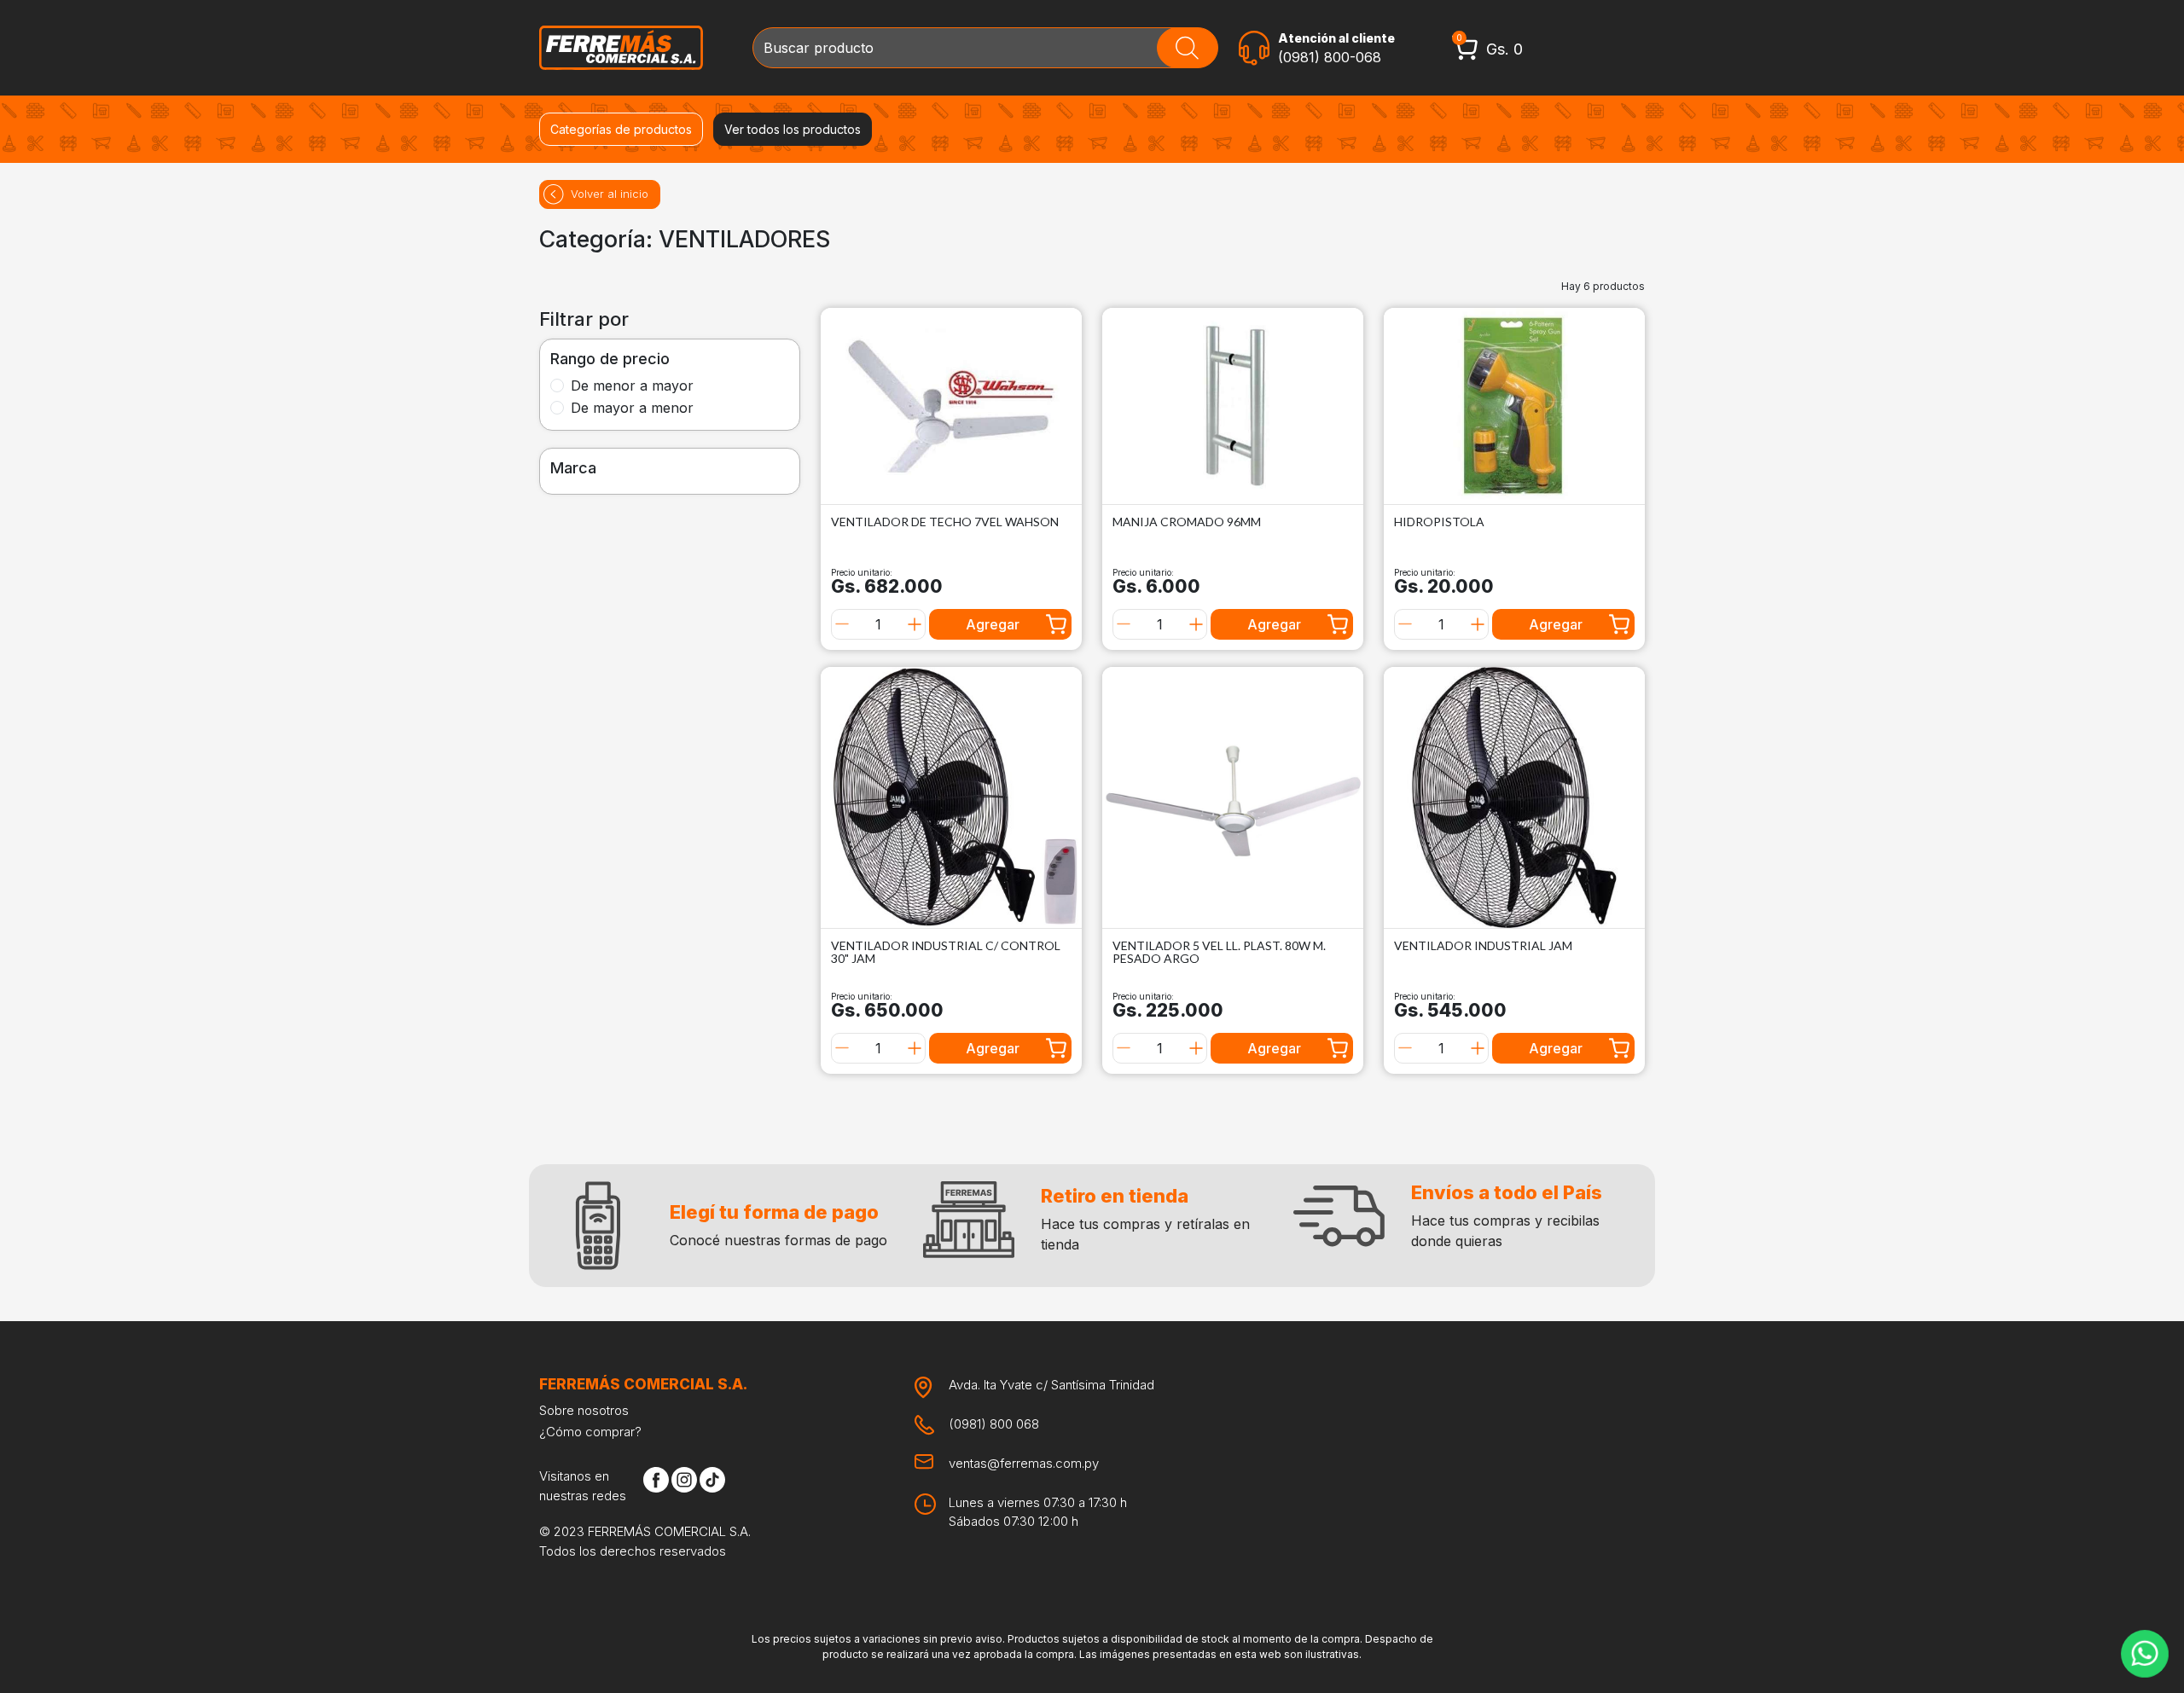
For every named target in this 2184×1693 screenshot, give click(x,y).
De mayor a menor (632, 408)
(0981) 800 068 (994, 1424)
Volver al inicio (610, 194)
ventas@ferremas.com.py (1024, 1463)
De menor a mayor (632, 386)
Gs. (1504, 49)
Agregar (993, 624)
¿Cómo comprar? (590, 1432)
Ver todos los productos (793, 129)
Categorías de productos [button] (621, 129)
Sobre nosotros (584, 1410)
